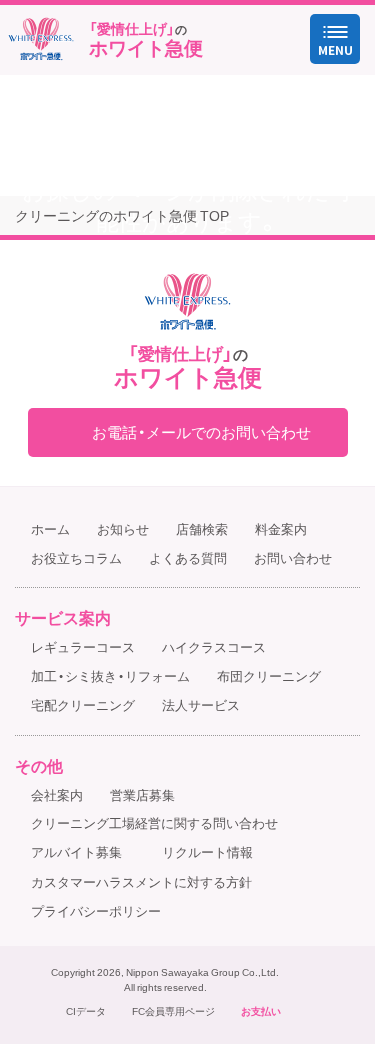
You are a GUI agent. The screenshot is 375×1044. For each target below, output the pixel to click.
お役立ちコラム (76, 557)
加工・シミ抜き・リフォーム (110, 675)
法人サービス (201, 704)
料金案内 (281, 528)
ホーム (50, 528)
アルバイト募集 (76, 851)
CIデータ (86, 1011)
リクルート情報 (207, 851)
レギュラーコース (83, 646)
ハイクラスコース (214, 646)
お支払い (261, 1011)
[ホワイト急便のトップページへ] (41, 39)
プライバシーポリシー (96, 910)
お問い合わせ (293, 557)
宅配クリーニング (83, 704)
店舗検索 (202, 528)
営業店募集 (142, 794)
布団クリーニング (269, 675)
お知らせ (123, 528)
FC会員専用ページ (173, 1011)
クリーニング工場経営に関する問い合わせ (154, 822)
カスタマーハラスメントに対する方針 (141, 881)
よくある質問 (188, 557)
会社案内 (57, 794)
